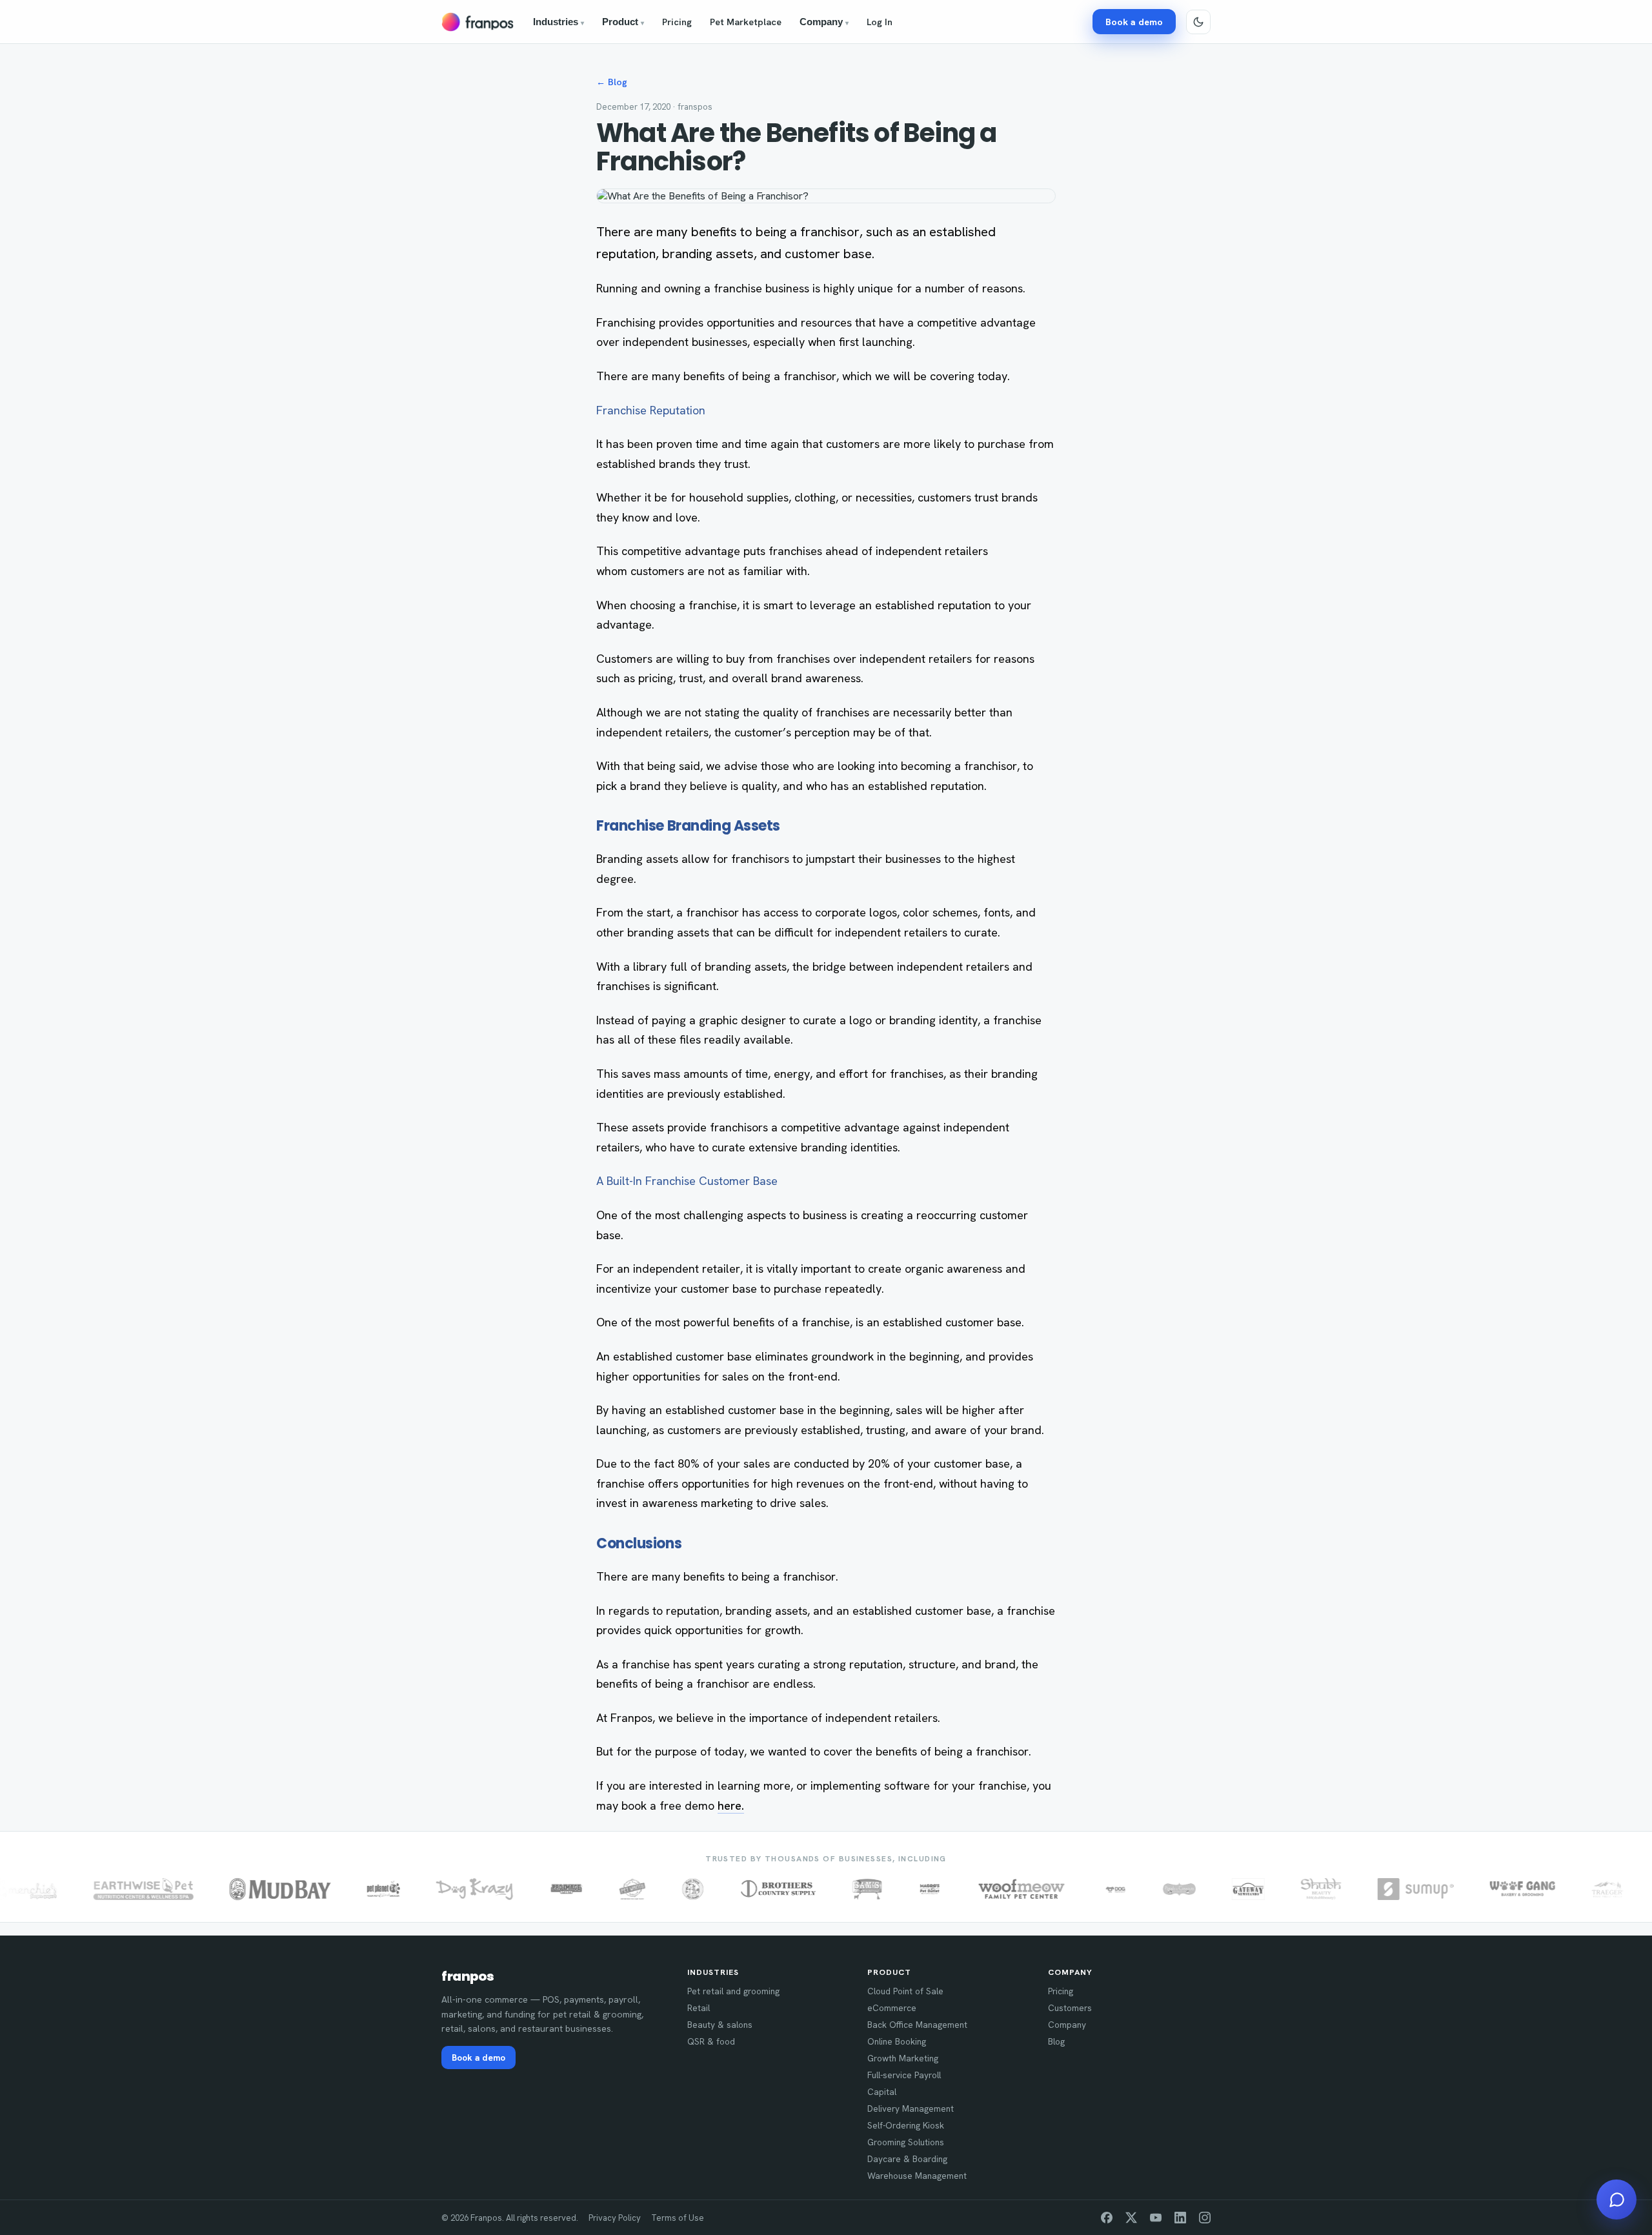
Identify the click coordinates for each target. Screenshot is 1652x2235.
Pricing (677, 22)
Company (824, 22)
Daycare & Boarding (907, 2159)
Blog (1056, 2041)
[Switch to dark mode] (1198, 22)
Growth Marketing (903, 2058)
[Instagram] (1205, 2218)
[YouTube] (1156, 2218)
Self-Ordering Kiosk (906, 2125)
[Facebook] (1107, 2218)
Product (623, 22)
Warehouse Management (917, 2176)
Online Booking (897, 2041)
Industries (559, 22)
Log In (880, 22)
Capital (882, 2092)
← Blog (612, 82)
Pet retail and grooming (733, 1991)
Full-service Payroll (904, 2075)
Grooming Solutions (906, 2142)
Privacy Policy (615, 2218)
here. (731, 1805)
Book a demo (1134, 22)
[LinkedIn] (1180, 2218)
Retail (699, 2008)
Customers (1070, 2008)
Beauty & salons (720, 2025)
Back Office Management (917, 2025)
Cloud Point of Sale (905, 1991)
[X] (1131, 2218)
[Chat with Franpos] (1617, 2200)
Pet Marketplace (746, 22)
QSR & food (711, 2041)
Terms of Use (678, 2218)
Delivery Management (911, 2109)
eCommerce (892, 2008)
